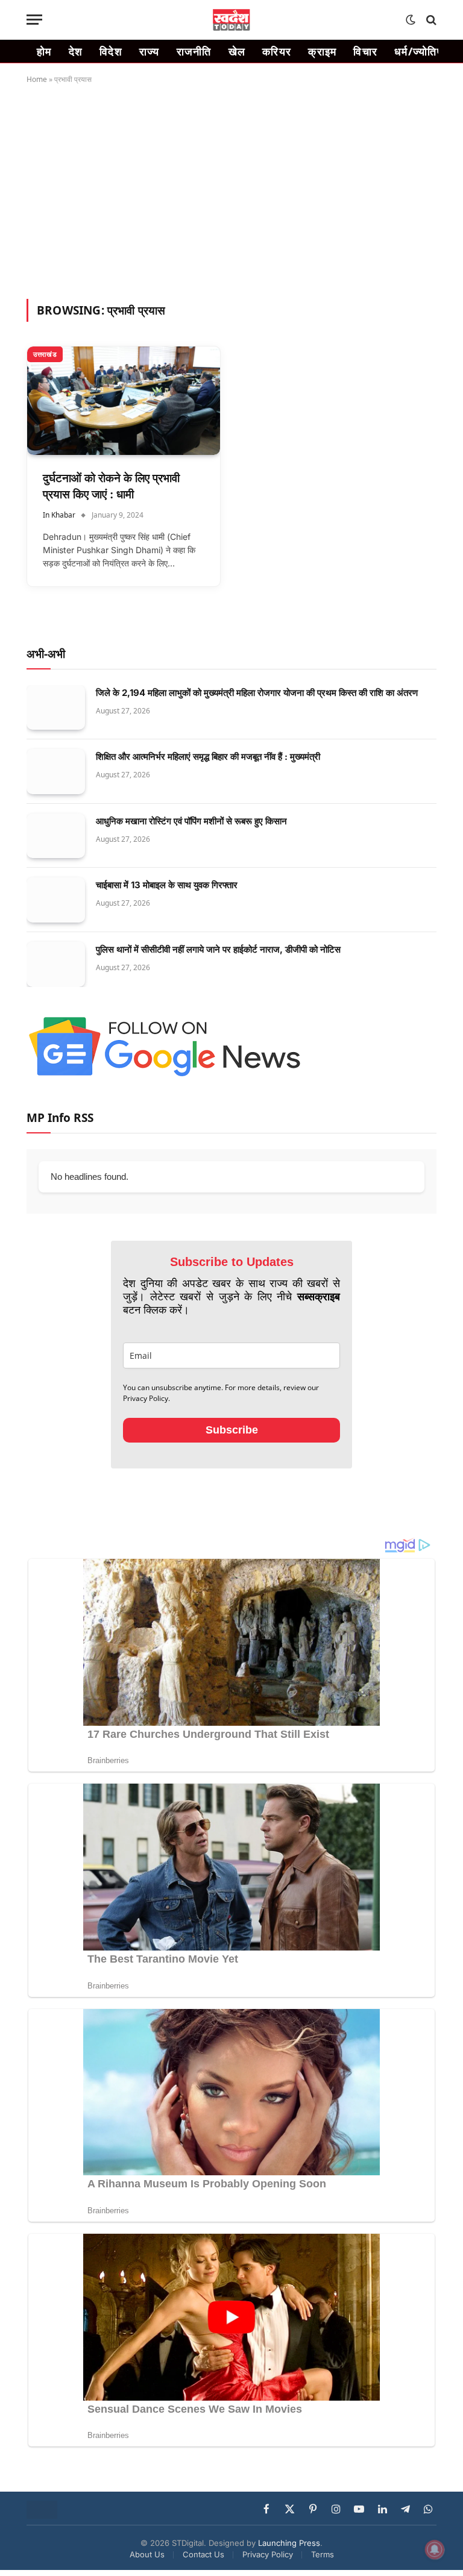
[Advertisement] (231, 189)
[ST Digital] (232, 20)
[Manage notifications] (435, 2549)
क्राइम (322, 51)
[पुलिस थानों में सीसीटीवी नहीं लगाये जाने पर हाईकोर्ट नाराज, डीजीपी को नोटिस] (56, 964)
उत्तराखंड (45, 354)
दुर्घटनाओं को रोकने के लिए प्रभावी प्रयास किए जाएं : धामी (111, 486)
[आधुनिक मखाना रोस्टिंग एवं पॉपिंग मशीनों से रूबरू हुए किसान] (56, 836)
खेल (237, 51)
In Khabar (59, 515)
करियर (277, 51)
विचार (365, 51)
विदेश (111, 51)
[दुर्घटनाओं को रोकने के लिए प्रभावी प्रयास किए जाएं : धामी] (124, 401)
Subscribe (232, 1430)
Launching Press (289, 2543)
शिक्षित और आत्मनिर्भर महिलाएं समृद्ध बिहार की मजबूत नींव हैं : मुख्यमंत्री (208, 757)
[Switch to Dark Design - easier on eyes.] (411, 20)
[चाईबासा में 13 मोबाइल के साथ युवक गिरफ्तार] (56, 900)
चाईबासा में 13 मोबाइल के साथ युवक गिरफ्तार (167, 885)
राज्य (150, 51)
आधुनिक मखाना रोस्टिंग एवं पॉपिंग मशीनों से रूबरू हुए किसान (191, 821)
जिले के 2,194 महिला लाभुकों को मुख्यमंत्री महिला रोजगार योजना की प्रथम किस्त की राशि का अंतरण (257, 693)
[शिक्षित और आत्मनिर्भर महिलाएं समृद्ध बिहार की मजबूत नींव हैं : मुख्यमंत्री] (56, 772)
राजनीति (194, 51)
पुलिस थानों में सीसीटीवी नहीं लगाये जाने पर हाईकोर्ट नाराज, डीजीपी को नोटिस (218, 949)
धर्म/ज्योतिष (419, 51)
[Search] (430, 20)
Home (37, 79)
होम (44, 51)
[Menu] (34, 20)
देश (76, 51)
